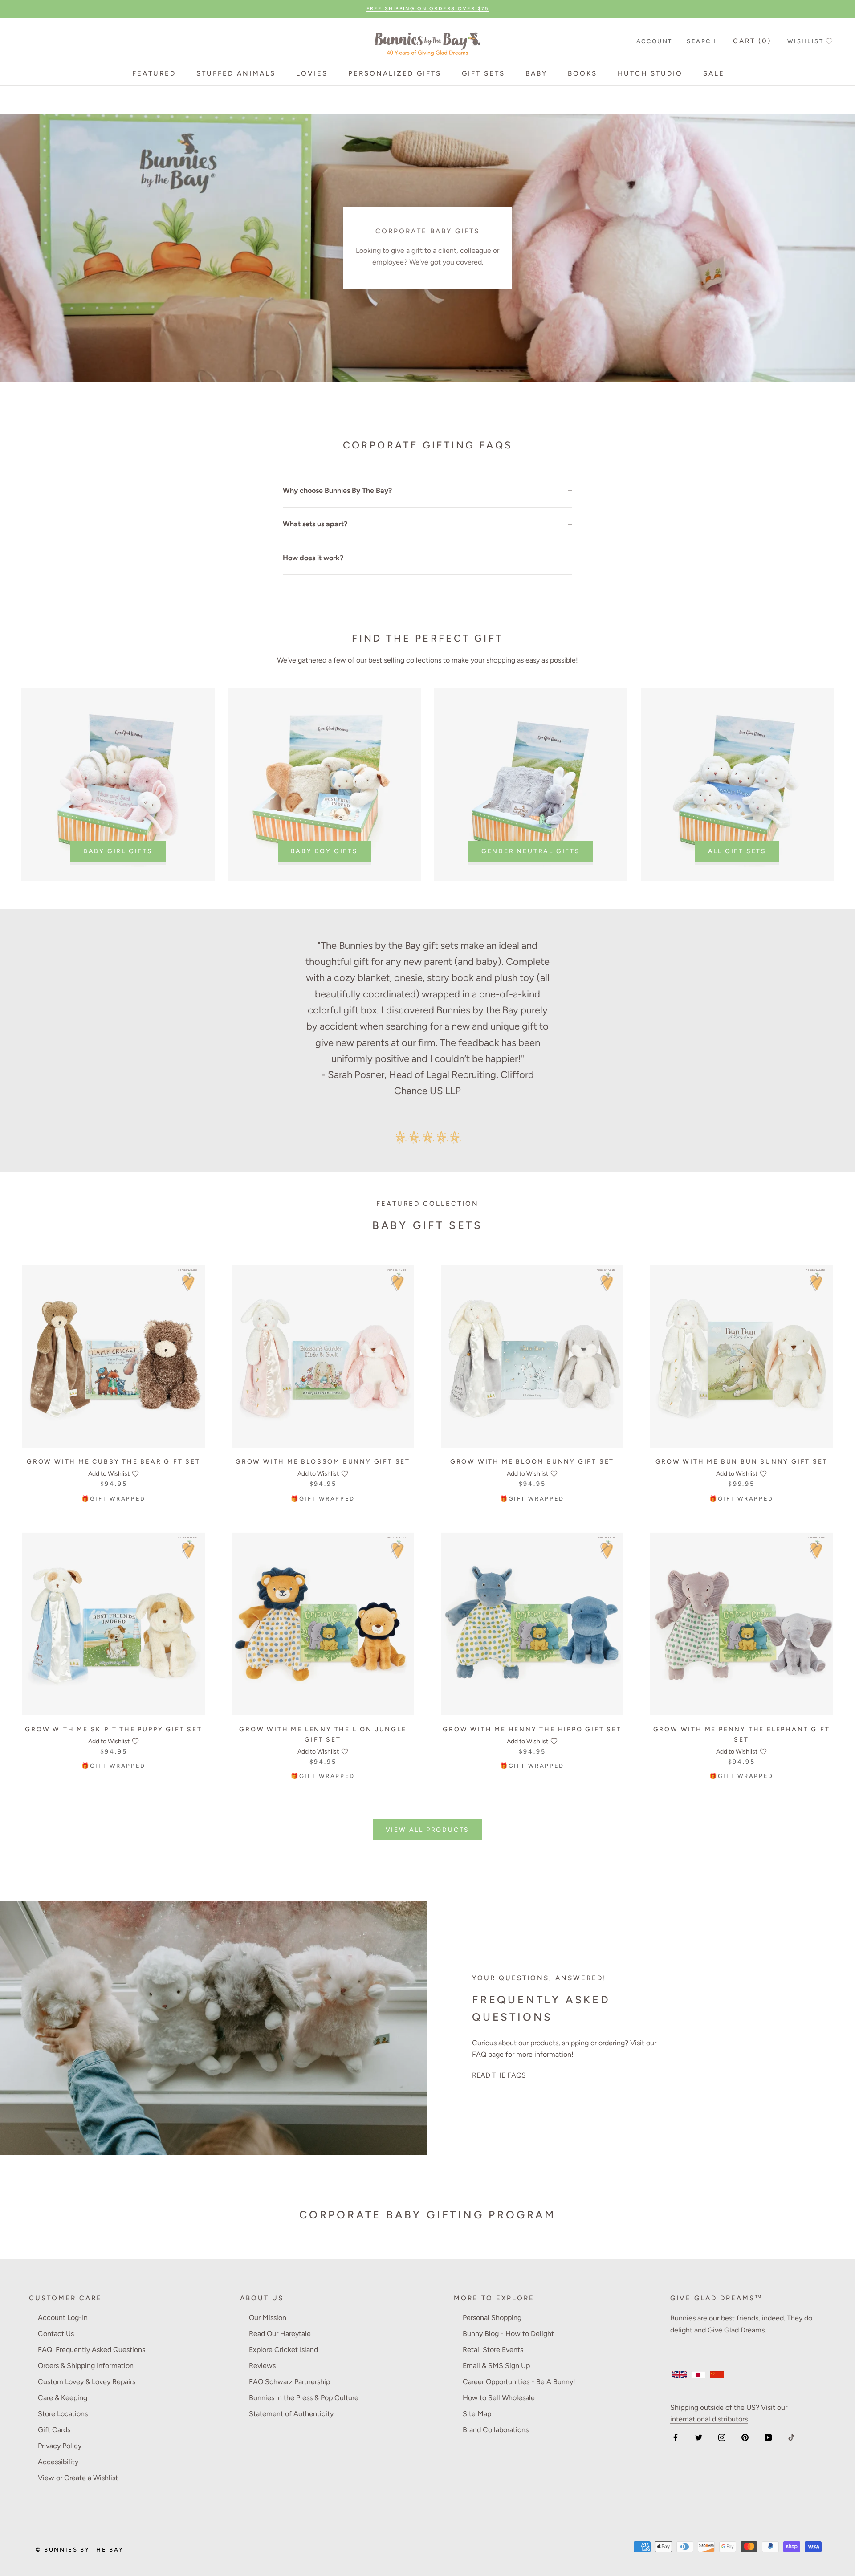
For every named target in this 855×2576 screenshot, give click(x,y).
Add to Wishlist (109, 1474)
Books (582, 73)
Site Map (477, 2414)
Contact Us (56, 2334)
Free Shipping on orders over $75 (427, 9)
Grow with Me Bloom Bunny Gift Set (532, 1462)
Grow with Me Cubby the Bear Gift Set (114, 1462)
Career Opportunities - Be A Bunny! (519, 2382)
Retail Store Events (493, 2350)
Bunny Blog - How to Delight (508, 2334)
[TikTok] (791, 2437)
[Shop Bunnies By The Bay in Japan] (698, 2375)
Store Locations (63, 2414)
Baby (536, 73)
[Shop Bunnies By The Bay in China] (717, 2375)
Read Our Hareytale (280, 2334)
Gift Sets (483, 73)
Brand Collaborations (496, 2430)
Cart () (752, 41)
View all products (428, 1830)
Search (702, 41)
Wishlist (806, 41)
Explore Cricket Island (283, 2350)
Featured (154, 73)
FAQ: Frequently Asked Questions (92, 2350)
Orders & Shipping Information (86, 2366)
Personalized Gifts (395, 73)
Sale (714, 73)
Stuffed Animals (236, 73)
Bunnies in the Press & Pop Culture (304, 2398)
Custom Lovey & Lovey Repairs (87, 2382)
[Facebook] (676, 2437)
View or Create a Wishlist (78, 2478)
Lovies (312, 73)
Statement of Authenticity (291, 2414)
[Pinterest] (745, 2437)
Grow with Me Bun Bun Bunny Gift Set (742, 1462)
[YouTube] (768, 2437)
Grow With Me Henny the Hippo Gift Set (532, 1729)
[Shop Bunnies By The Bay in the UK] (680, 2375)
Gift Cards (54, 2430)
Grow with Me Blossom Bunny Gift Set (323, 1462)
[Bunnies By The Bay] (427, 42)
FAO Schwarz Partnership (289, 2382)
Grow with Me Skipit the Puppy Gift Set (113, 1729)
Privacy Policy (60, 2446)
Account (654, 41)
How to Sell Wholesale (499, 2398)
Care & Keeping (63, 2398)
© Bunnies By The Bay (80, 2550)
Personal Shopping (492, 2318)
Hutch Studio (650, 73)
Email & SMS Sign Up (496, 2366)
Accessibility (58, 2462)
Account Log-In (63, 2318)
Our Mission (268, 2318)
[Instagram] (722, 2437)
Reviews (262, 2366)
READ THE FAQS (499, 2075)
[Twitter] (699, 2437)
